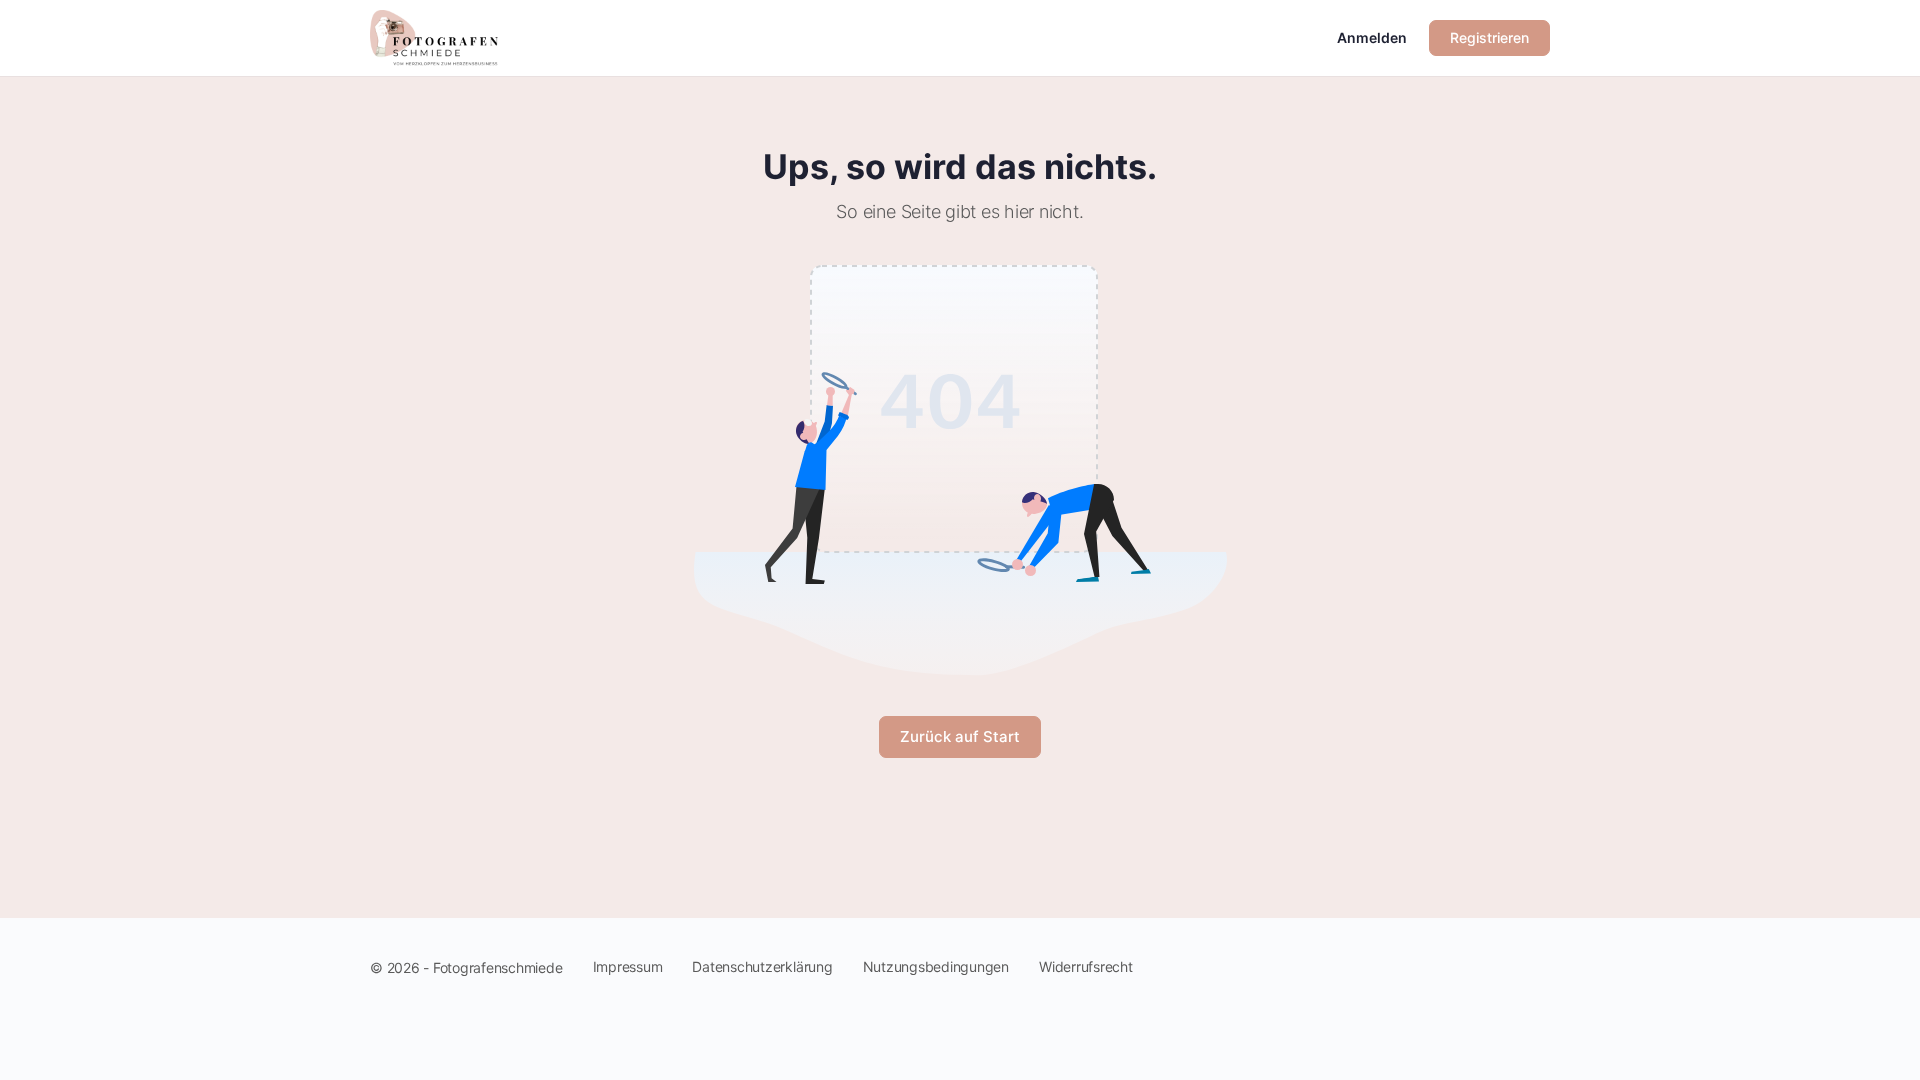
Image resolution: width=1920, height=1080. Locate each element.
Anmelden (1372, 37)
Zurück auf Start (960, 736)
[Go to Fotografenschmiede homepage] (434, 36)
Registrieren (1489, 37)
